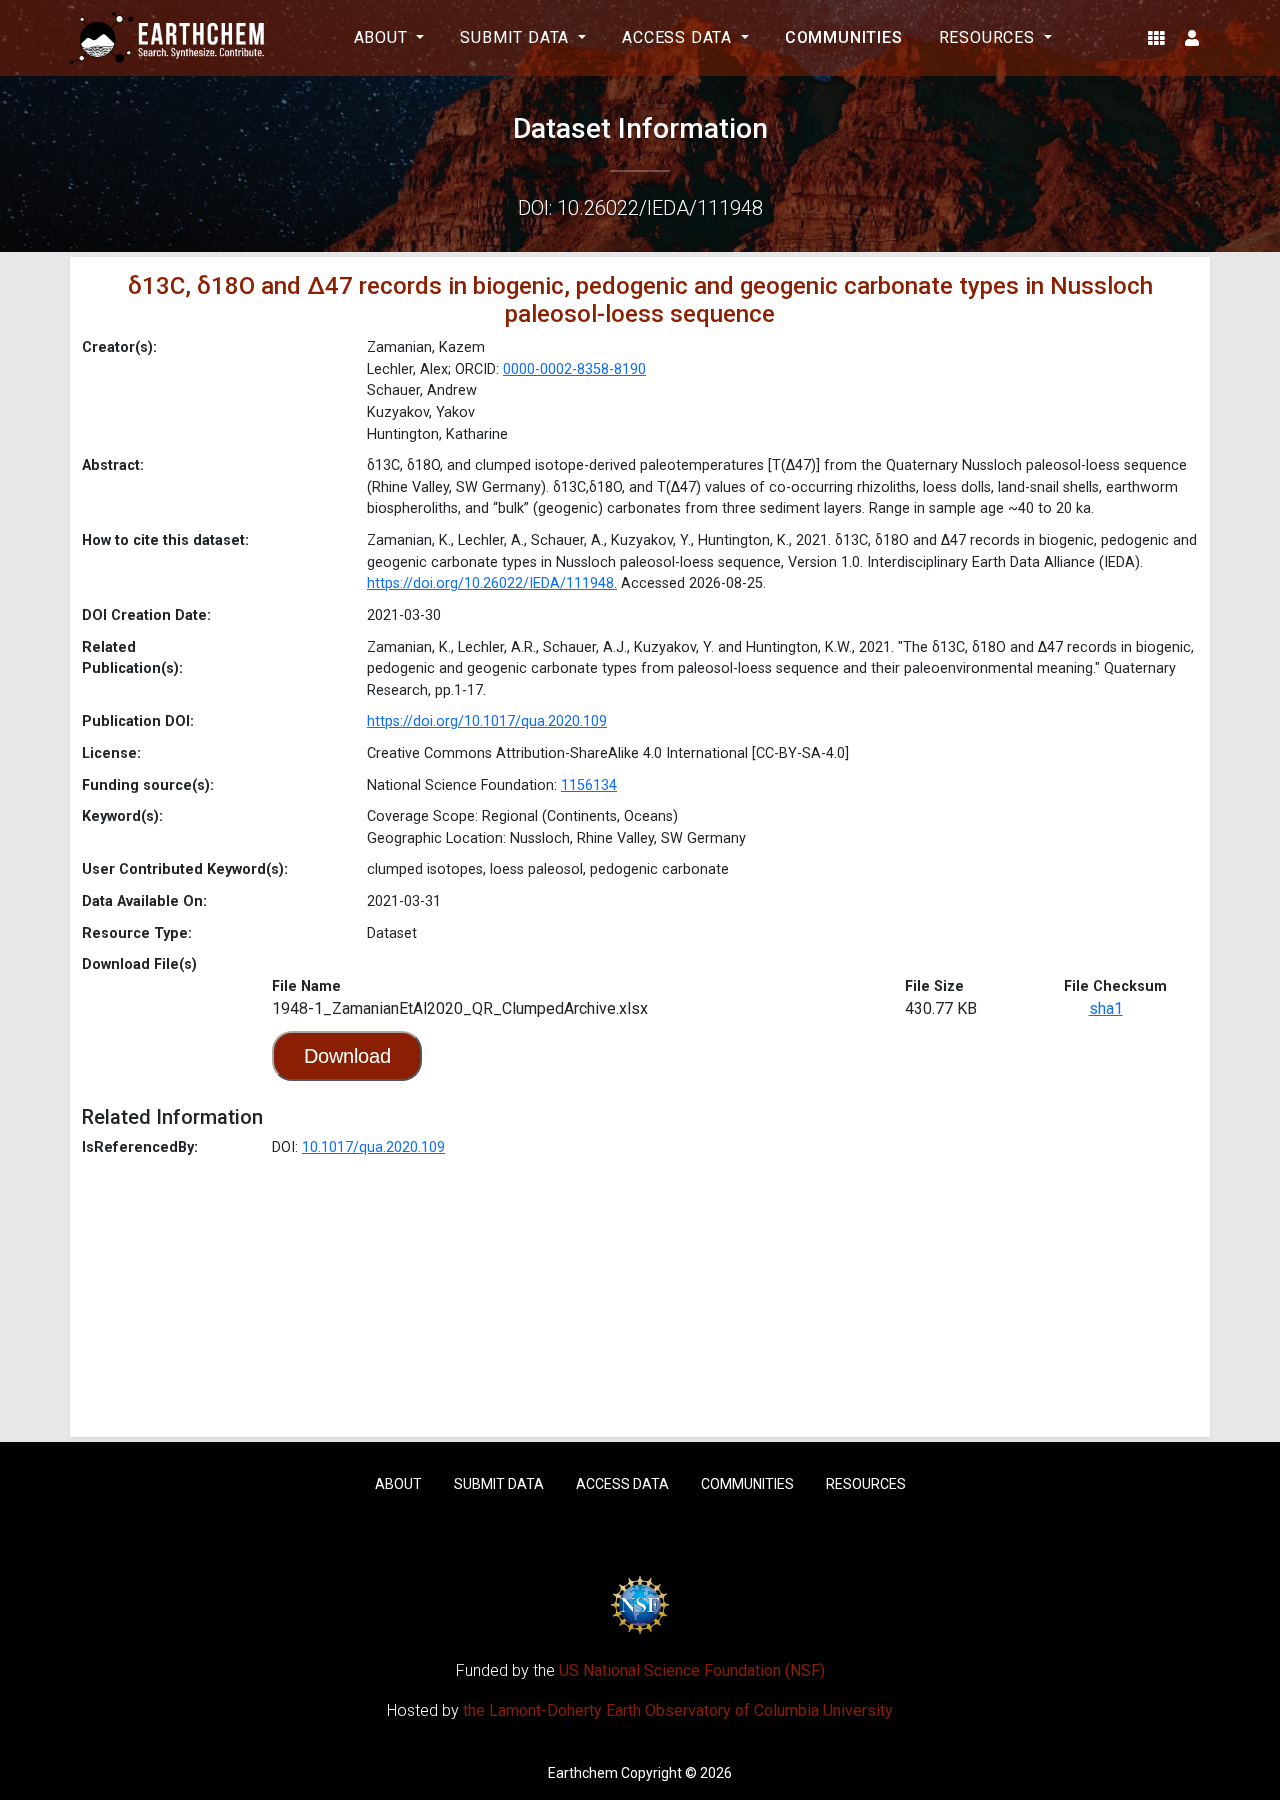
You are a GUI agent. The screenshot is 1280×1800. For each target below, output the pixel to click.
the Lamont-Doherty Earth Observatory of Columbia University (678, 1710)
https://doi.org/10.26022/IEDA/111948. (492, 583)
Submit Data (499, 1484)
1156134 (589, 785)
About (398, 1484)
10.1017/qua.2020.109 (373, 1147)
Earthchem (583, 1773)
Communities (844, 37)
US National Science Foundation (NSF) (692, 1670)
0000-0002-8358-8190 (574, 369)
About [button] (383, 37)
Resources (866, 1484)
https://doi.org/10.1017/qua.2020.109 (487, 721)
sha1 (1106, 1008)
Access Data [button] (679, 37)
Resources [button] (989, 37)
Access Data (622, 1484)
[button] (1156, 38)
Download (347, 1056)
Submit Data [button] (517, 37)
